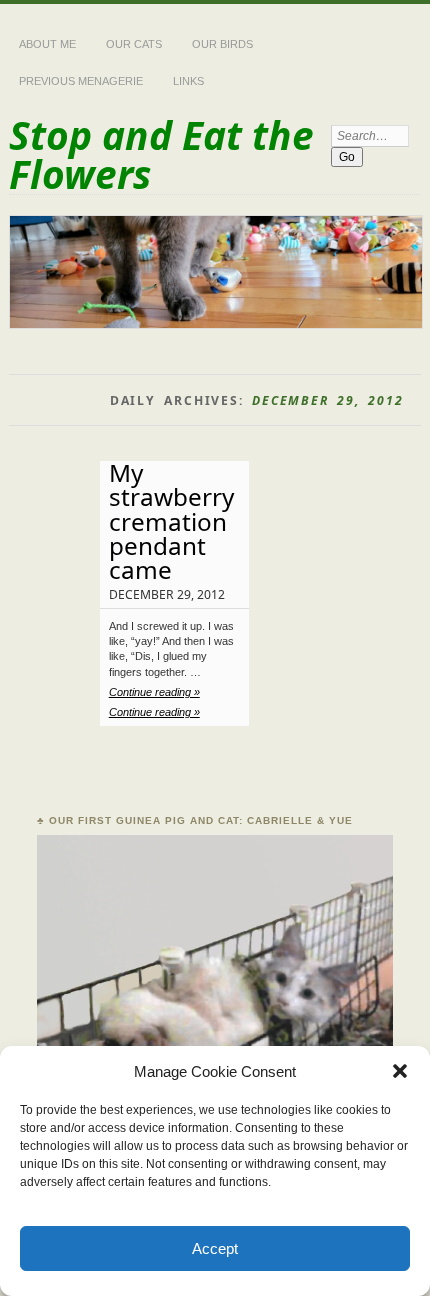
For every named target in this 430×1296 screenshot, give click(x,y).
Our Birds (222, 44)
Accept (215, 1248)
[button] (400, 1071)
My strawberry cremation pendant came (171, 521)
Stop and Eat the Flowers (161, 154)
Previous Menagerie (81, 81)
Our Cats (134, 44)
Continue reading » (154, 692)
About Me (47, 44)
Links (188, 81)
